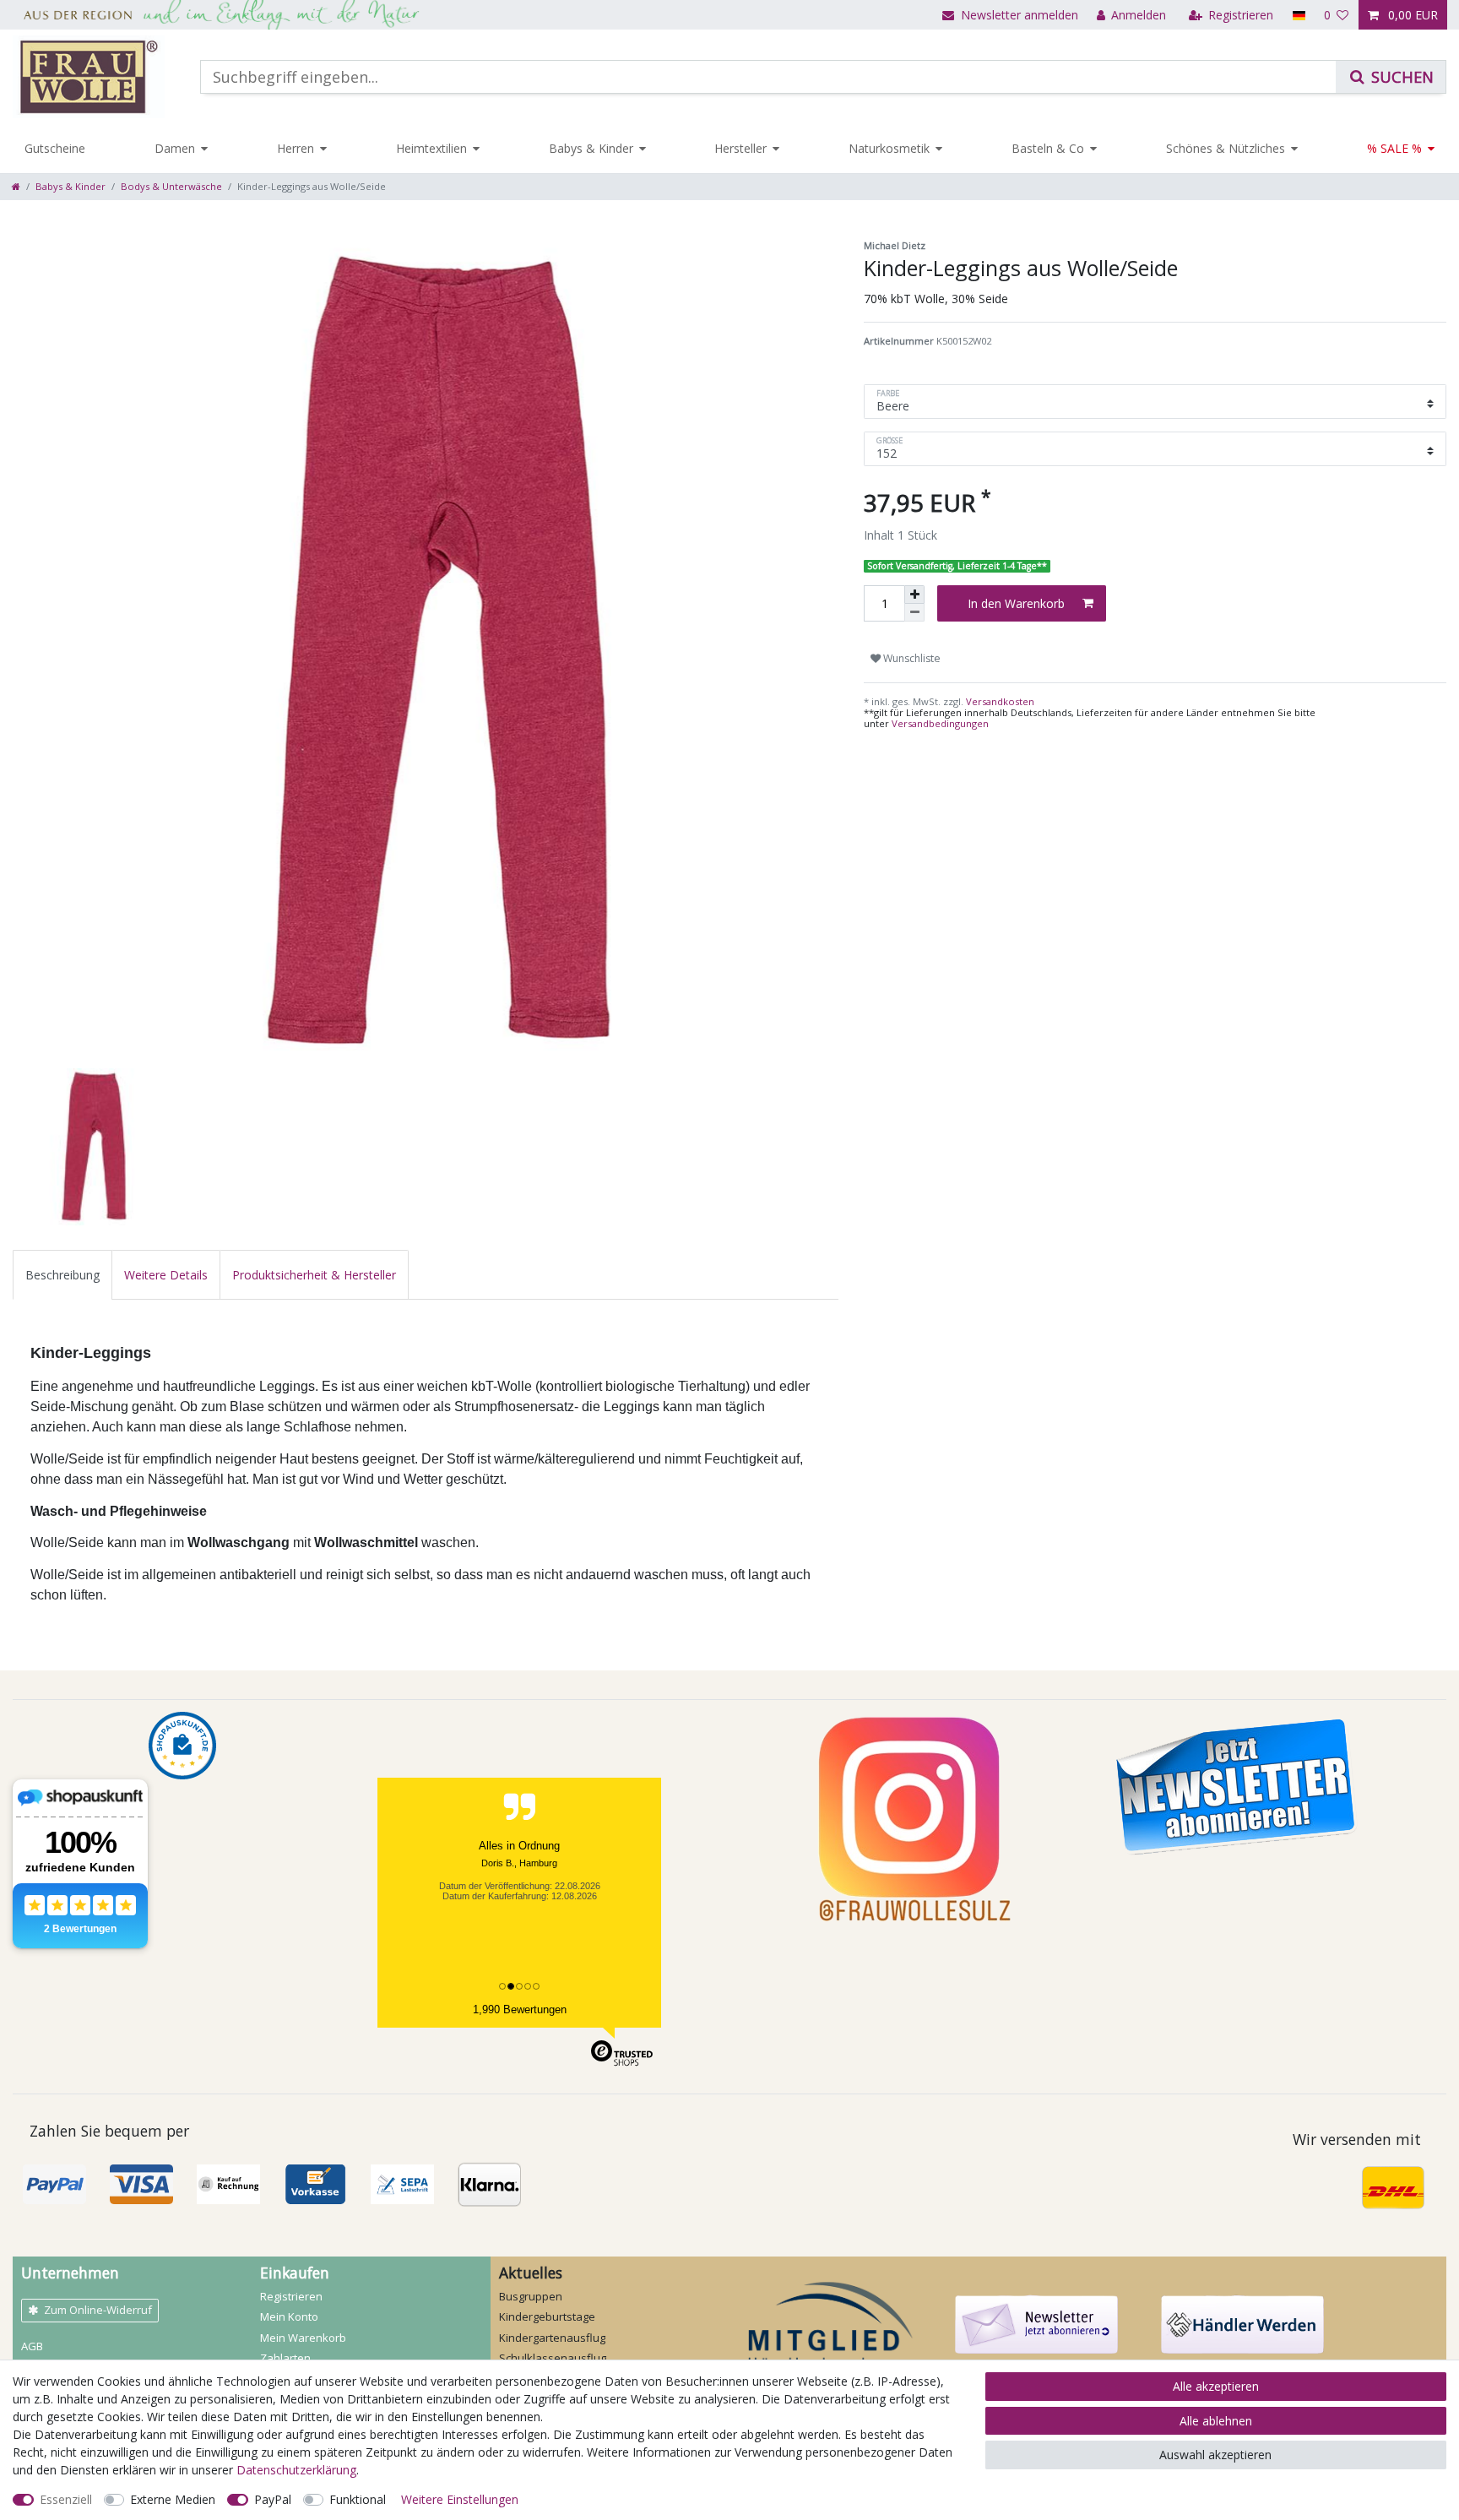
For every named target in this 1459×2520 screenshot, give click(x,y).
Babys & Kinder (591, 148)
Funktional (358, 2499)
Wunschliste (911, 658)
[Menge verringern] (914, 613)
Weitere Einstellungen (460, 2499)
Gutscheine (55, 148)
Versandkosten (999, 701)
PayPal (273, 2499)
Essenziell (66, 2499)
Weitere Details (166, 1275)
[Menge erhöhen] (914, 595)
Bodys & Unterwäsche (171, 186)
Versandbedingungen (940, 723)
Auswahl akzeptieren (1215, 2455)
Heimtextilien (431, 148)
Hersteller (740, 148)
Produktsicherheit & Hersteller (314, 1275)
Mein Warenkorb (303, 2338)
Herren (296, 148)
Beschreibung (62, 1275)
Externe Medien (173, 2499)
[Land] (1298, 15)
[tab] (62, 1275)
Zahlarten (285, 2358)
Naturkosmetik (889, 148)
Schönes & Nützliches (1226, 148)
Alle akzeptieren (1216, 2386)
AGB (32, 2346)
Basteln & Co (1048, 148)
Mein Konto (289, 2316)
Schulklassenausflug (553, 2358)
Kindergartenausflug (552, 2338)
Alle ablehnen (1216, 2421)
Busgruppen (531, 2296)
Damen (175, 148)
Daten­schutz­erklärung (296, 2470)
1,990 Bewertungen (520, 2009)
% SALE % (1394, 148)
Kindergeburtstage (547, 2316)
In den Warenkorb (1016, 603)
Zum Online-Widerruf (98, 2310)
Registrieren (291, 2296)
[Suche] (1391, 77)
